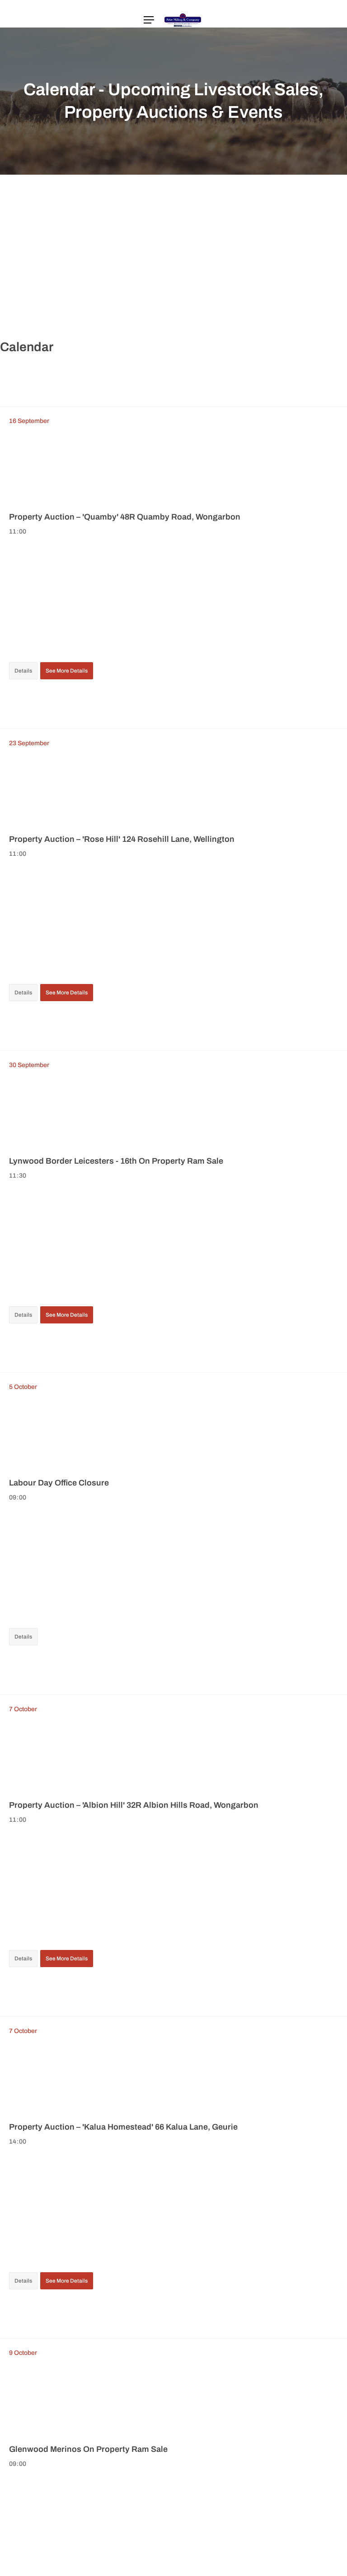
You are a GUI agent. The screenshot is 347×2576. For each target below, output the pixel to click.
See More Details (67, 671)
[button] (149, 20)
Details (23, 671)
